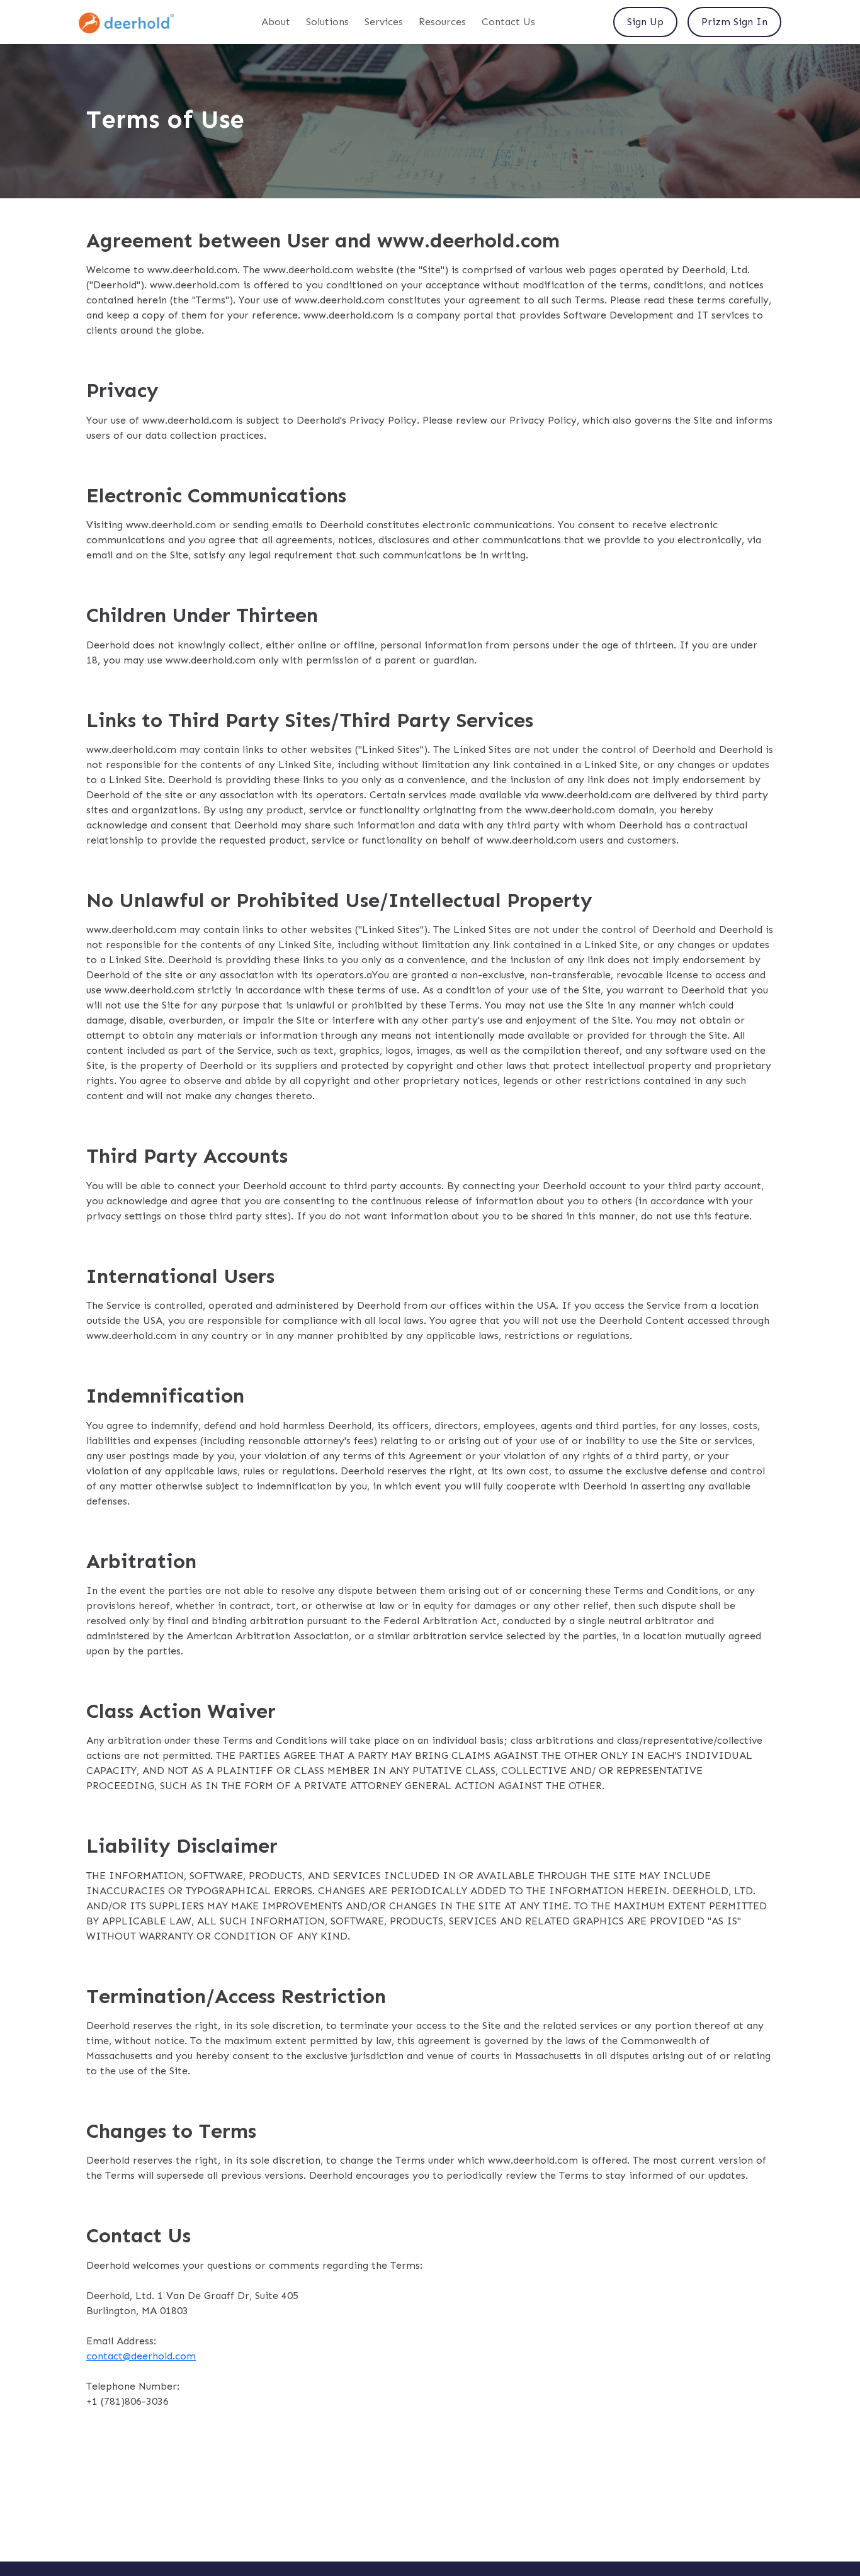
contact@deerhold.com (141, 2356)
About (276, 22)
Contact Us (508, 22)
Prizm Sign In (734, 22)
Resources (442, 22)
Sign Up (645, 22)
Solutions (327, 22)
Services (384, 22)
